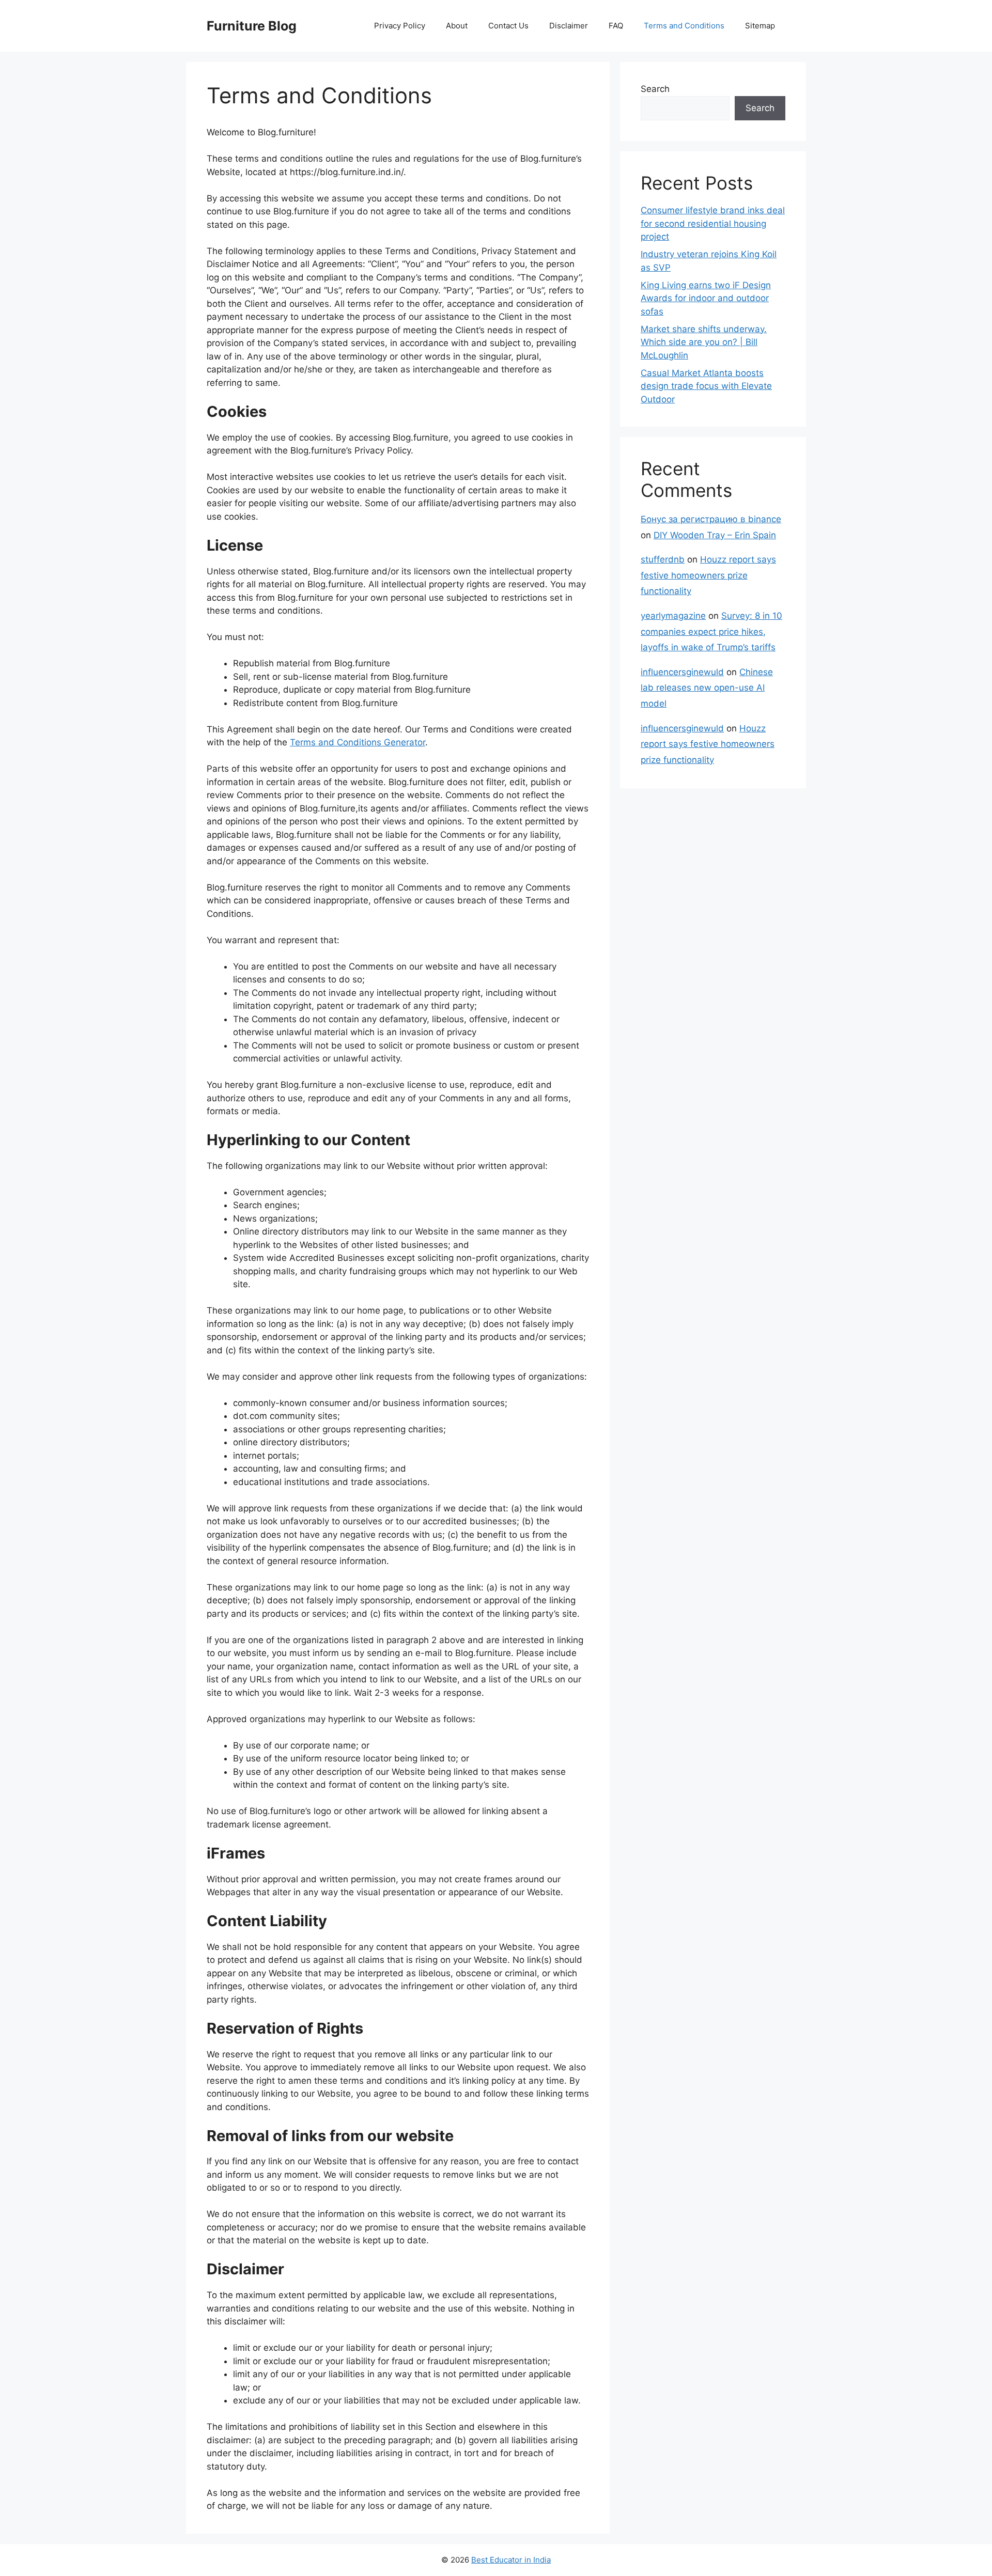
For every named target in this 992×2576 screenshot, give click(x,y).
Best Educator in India (511, 2560)
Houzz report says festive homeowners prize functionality (708, 575)
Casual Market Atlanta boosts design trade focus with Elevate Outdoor (706, 386)
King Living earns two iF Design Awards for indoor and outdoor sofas (706, 298)
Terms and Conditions (684, 26)
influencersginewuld (682, 672)
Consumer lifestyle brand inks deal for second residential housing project (713, 223)
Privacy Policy (400, 26)
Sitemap (760, 26)
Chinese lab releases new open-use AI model (707, 688)
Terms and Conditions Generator (358, 742)
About (457, 26)
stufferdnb (663, 559)
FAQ (616, 26)
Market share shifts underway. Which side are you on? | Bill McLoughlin (704, 342)
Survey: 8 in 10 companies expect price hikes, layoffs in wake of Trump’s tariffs (711, 631)
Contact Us (508, 26)
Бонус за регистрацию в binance (711, 519)
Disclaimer (569, 26)
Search (655, 89)
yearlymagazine (673, 616)
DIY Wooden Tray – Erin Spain (715, 535)
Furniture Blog (252, 26)
